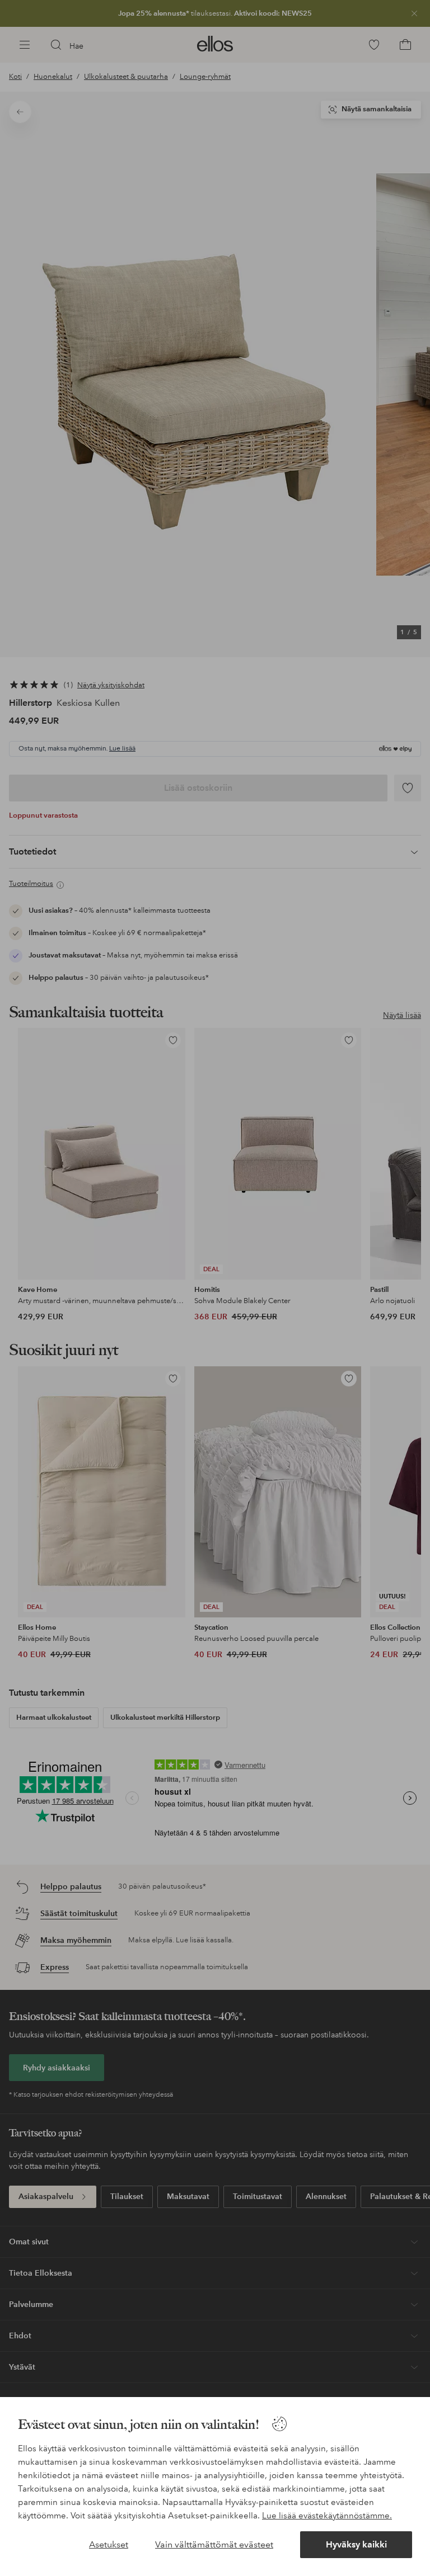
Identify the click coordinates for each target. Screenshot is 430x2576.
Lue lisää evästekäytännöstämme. (327, 2516)
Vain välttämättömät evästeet (214, 2544)
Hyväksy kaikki (356, 2544)
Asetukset (109, 2544)
